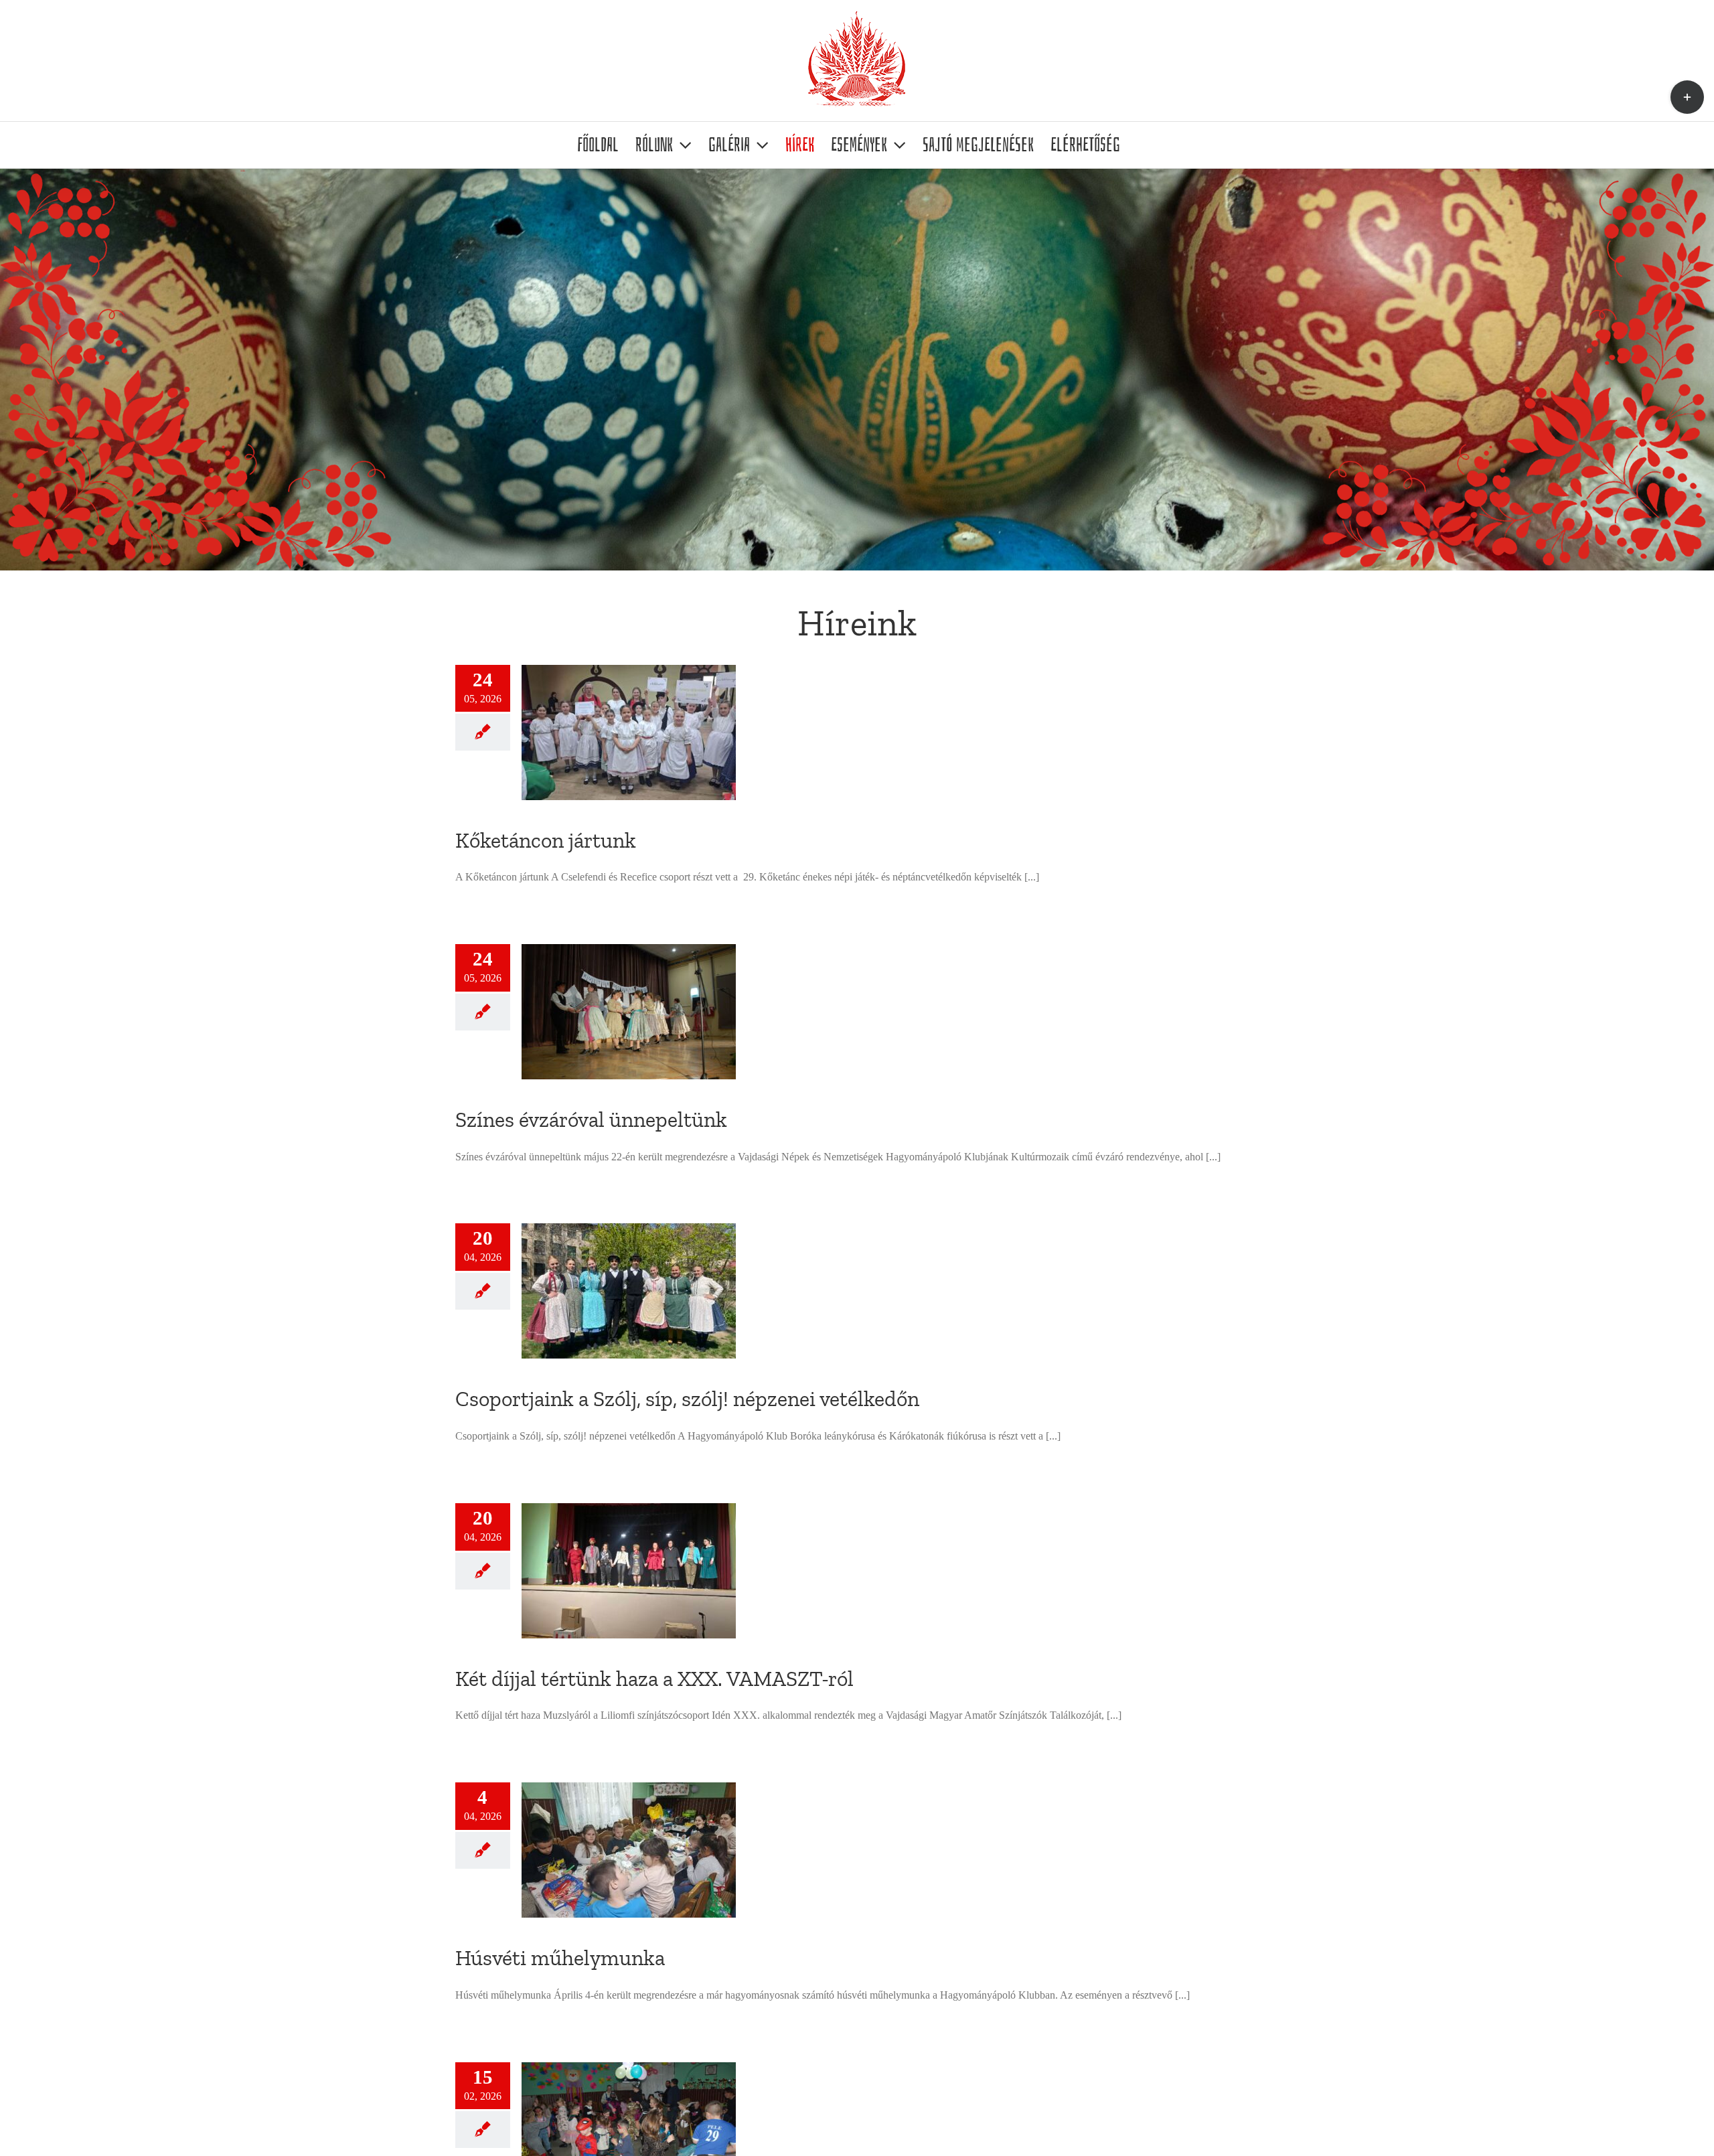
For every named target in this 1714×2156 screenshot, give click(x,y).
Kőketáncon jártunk (546, 840)
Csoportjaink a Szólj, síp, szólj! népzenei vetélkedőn (687, 1399)
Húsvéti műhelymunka (560, 1958)
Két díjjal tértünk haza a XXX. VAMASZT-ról (654, 1679)
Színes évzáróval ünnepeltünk (591, 1120)
